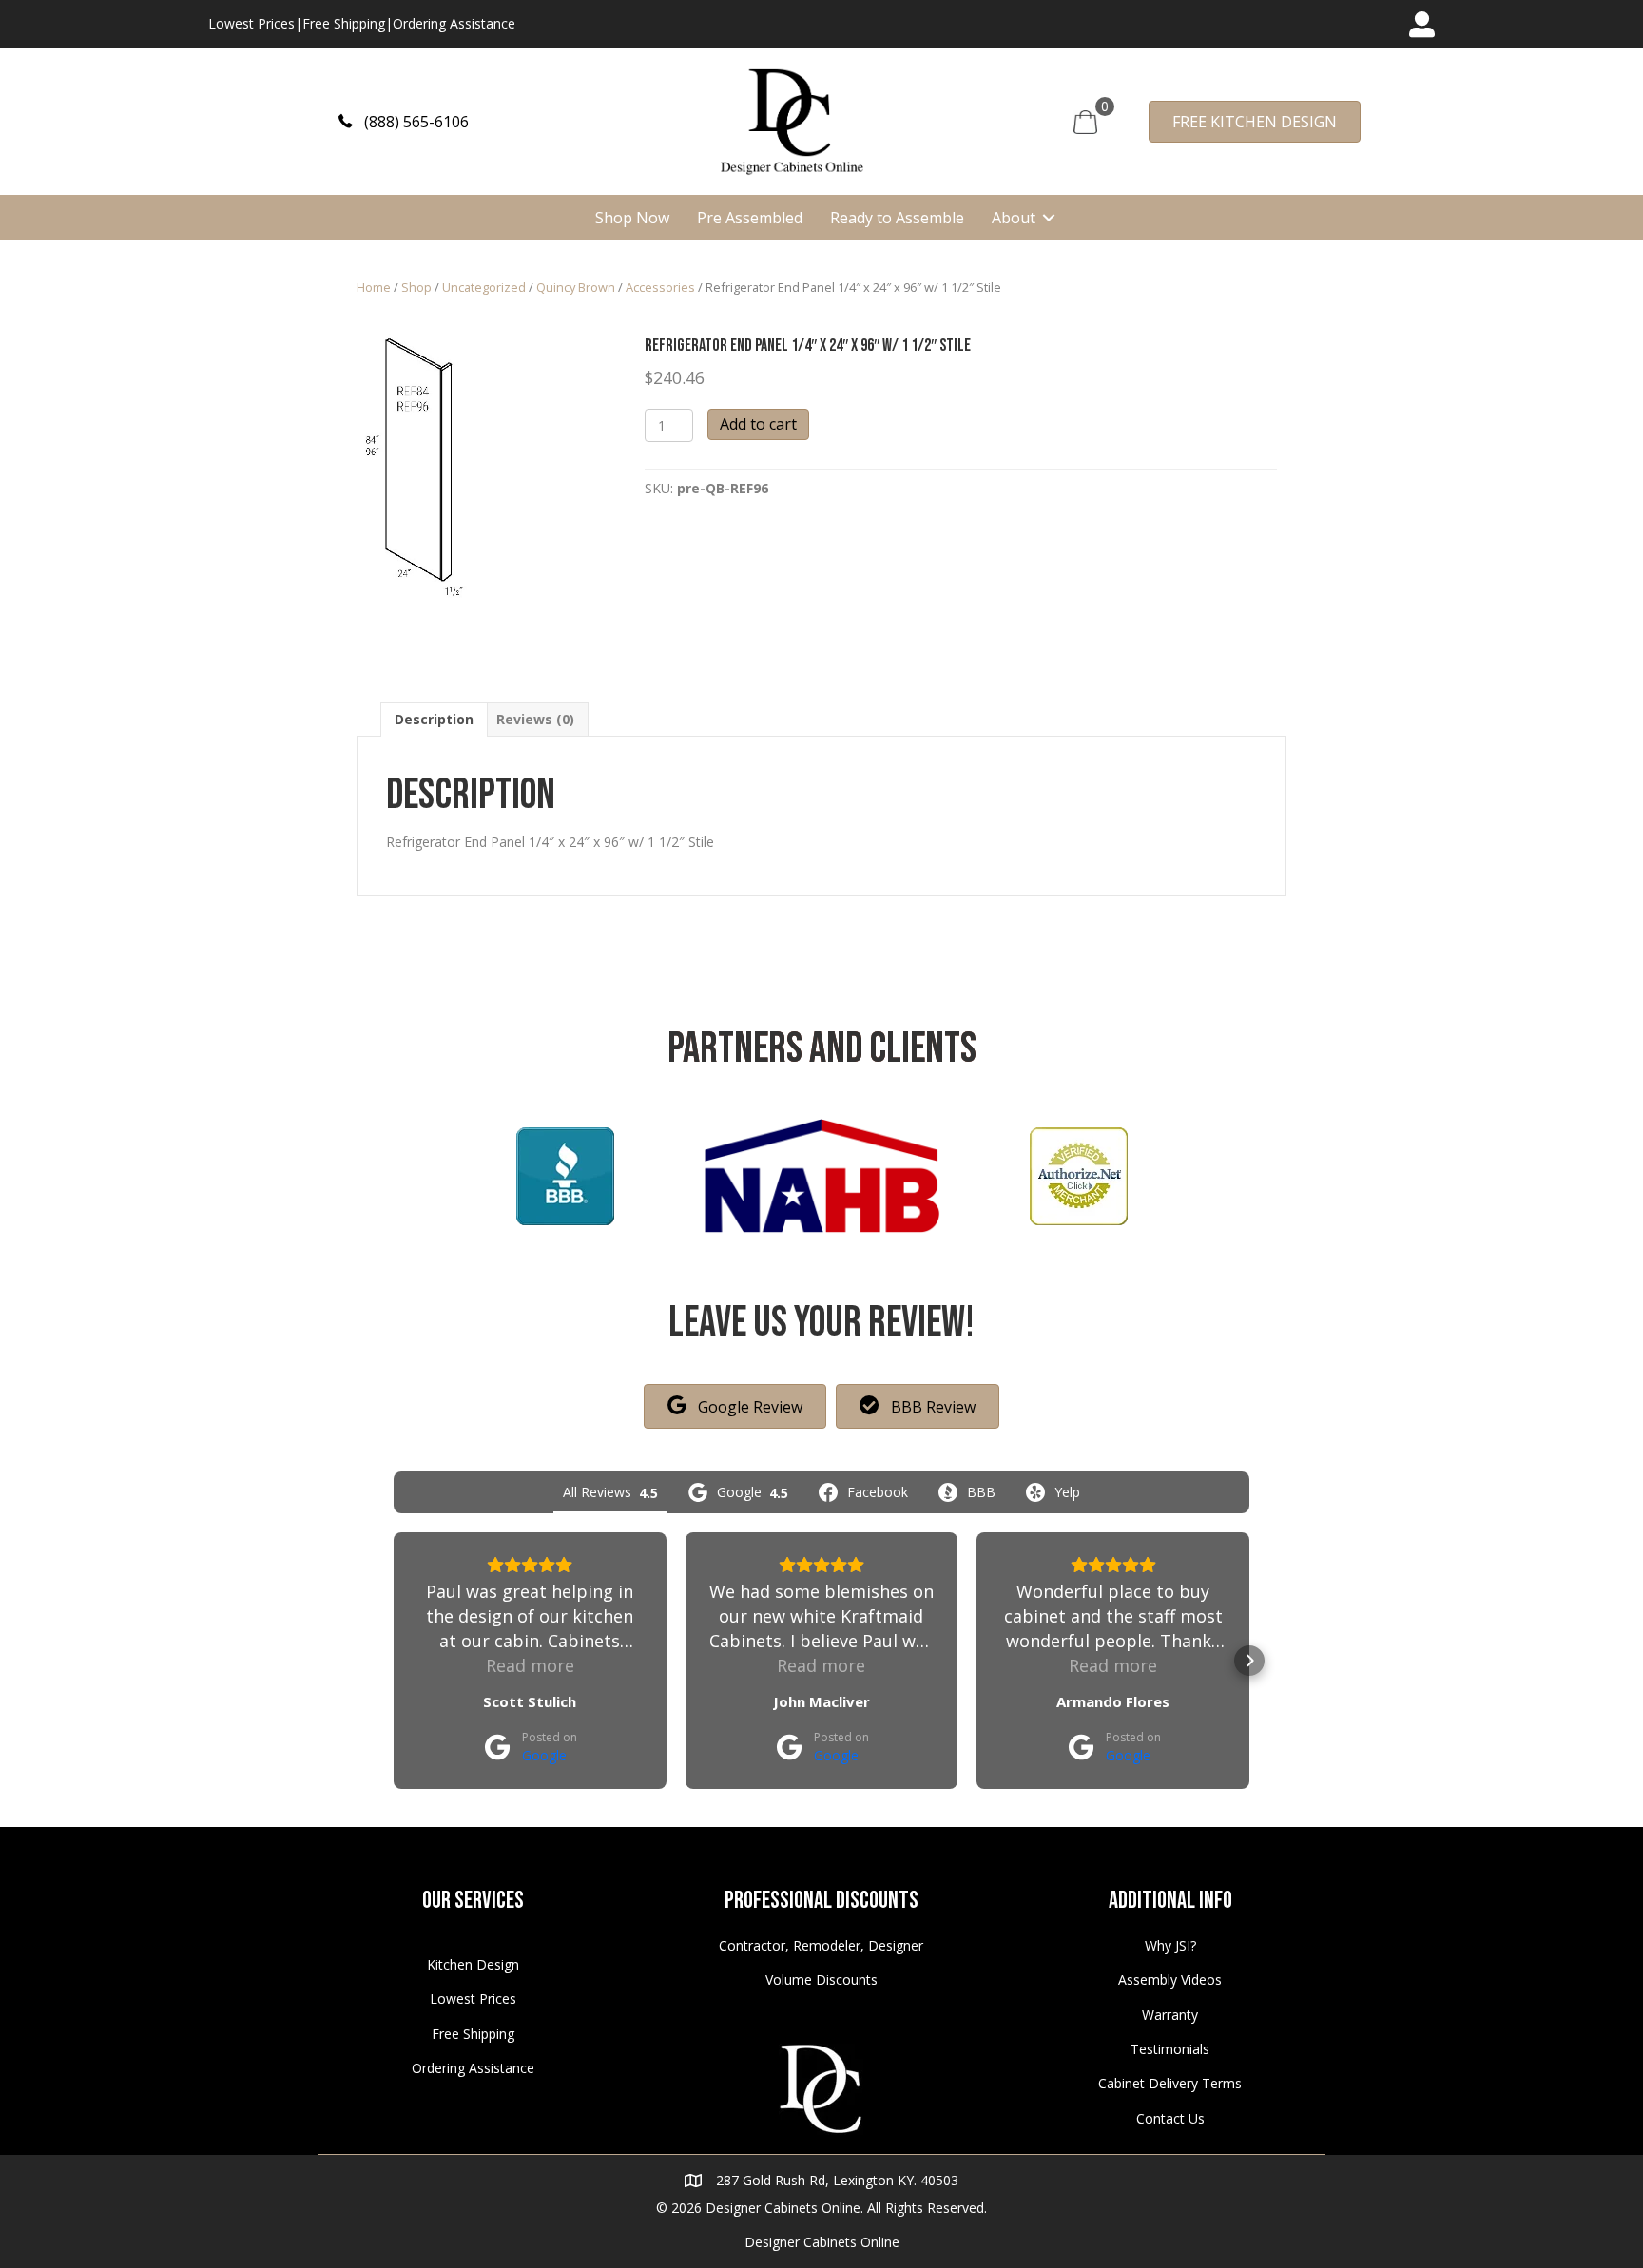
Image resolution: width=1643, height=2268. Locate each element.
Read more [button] (530, 1665)
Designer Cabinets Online (822, 2242)
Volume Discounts (821, 1980)
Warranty (1170, 2015)
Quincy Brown (576, 287)
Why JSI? (1170, 1945)
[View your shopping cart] (1085, 120)
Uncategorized (484, 287)
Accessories (660, 287)
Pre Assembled (750, 218)
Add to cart (758, 424)
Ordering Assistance (454, 23)
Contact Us (1170, 2118)
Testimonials (1170, 2049)
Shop (416, 287)
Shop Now (632, 218)
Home (374, 287)
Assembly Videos (1170, 1980)
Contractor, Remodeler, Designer (821, 1945)
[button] (404, 121)
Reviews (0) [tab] (535, 719)
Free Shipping (344, 23)
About (1014, 218)
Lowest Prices (251, 23)
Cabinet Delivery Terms (1170, 2083)
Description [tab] (434, 719)
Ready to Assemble (897, 218)
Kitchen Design (473, 1964)
